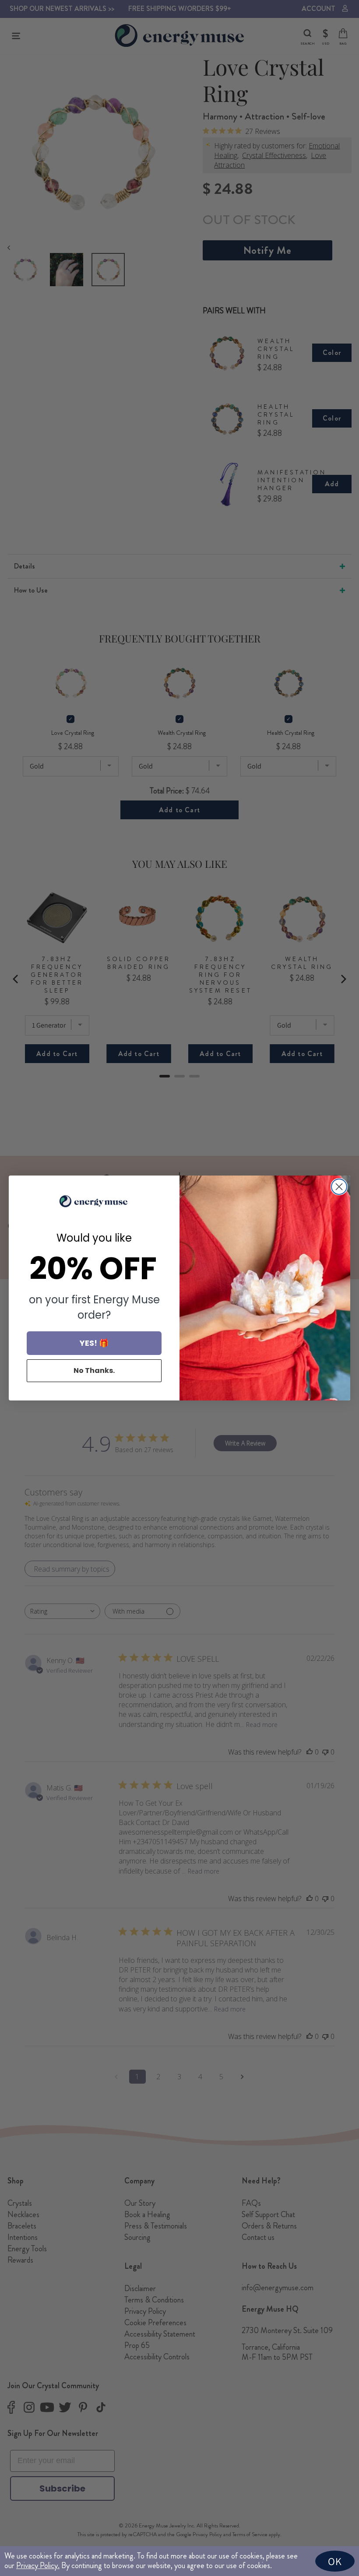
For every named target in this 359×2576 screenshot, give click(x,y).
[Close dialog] (339, 1187)
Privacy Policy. (38, 2565)
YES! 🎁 (94, 1343)
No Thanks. (94, 1370)
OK (335, 2561)
